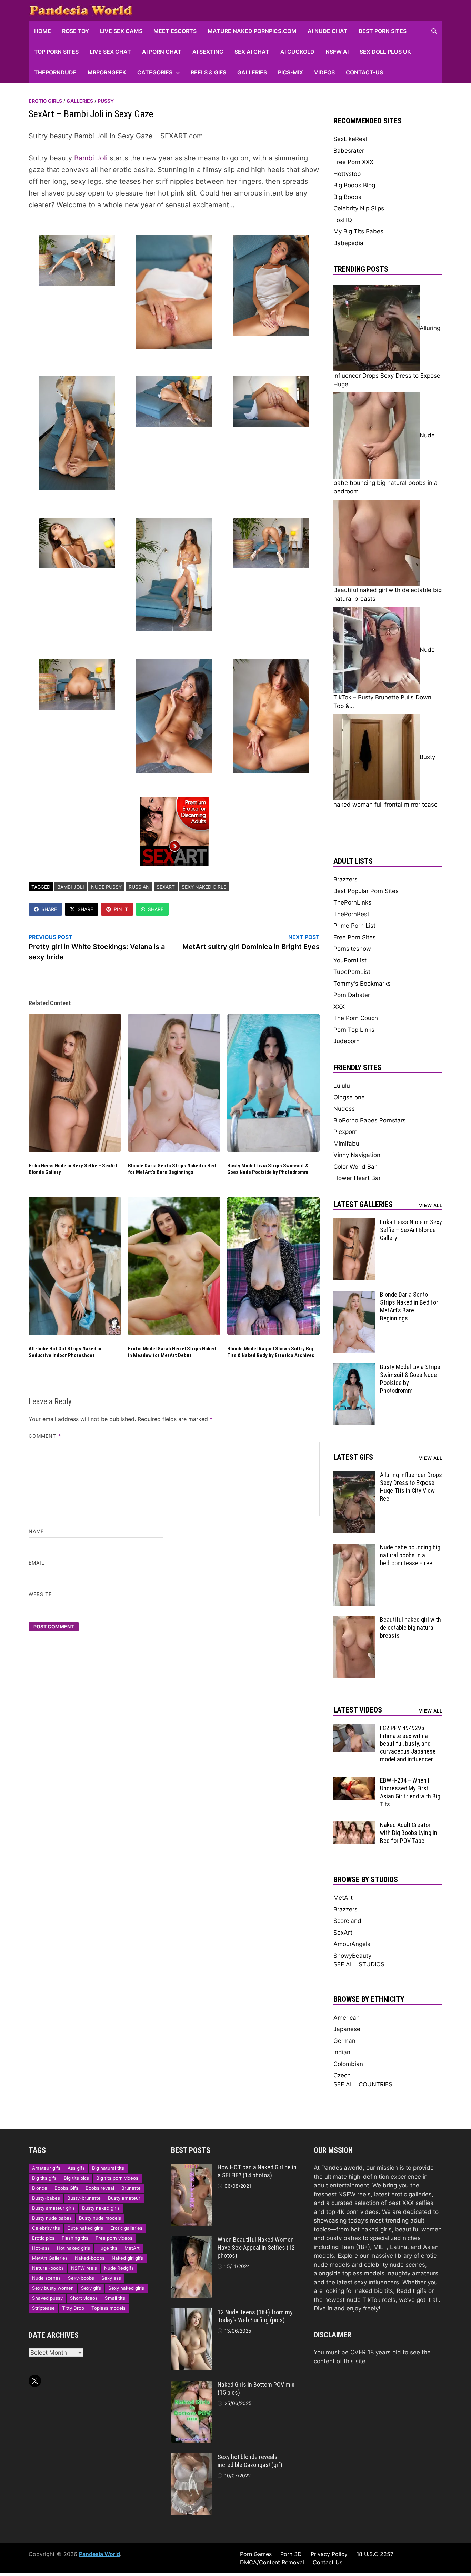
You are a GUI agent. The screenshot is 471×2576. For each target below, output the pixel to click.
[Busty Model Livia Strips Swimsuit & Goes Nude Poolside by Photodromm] (354, 1367)
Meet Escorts (175, 31)
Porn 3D (291, 2554)
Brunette (131, 2188)
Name (36, 1531)
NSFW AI (337, 52)
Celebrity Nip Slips (359, 208)
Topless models (108, 2308)
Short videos (84, 2298)
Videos (324, 72)
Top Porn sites (56, 52)
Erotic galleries (126, 2228)
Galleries (252, 72)
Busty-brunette (84, 2198)
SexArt (166, 887)
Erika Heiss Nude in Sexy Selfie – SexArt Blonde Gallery (411, 1230)
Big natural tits (108, 2168)
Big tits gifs (44, 2178)
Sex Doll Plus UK (385, 52)
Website (40, 1594)
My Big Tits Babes (358, 231)
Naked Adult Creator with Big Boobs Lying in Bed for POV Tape (409, 1833)
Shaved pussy (47, 2298)
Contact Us (328, 2562)
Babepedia (348, 243)
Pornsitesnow (352, 949)
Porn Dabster (352, 995)
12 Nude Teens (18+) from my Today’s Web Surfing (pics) (255, 2316)
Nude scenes (46, 2278)
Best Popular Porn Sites (366, 891)
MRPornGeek (107, 72)
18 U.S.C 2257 (375, 2554)
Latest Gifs (353, 1457)
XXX (339, 1007)
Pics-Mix (290, 72)
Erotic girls (45, 101)
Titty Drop (73, 2308)
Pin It (121, 909)
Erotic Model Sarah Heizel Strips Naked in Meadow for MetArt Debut (172, 1352)
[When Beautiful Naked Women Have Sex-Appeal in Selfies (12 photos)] (192, 2240)
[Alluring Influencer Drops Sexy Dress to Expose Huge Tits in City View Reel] (354, 1475)
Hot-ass (41, 2248)
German (344, 2041)
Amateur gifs (46, 2168)
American (347, 2018)
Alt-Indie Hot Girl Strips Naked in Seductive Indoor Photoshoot (65, 1352)
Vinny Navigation (357, 1155)
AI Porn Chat (162, 52)
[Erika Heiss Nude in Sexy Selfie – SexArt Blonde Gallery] (354, 1222)
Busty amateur (124, 2198)
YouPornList (350, 960)
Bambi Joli (91, 158)
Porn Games (256, 2554)
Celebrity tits (46, 2228)
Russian (139, 887)
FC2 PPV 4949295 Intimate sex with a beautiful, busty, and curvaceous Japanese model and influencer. (408, 1744)
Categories (155, 72)
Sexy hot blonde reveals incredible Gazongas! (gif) (250, 2461)
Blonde (40, 2188)
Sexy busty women (53, 2288)
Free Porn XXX (353, 162)
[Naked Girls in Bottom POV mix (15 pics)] (192, 2385)
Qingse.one (349, 1097)
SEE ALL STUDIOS (359, 1964)
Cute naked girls (85, 2228)
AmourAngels (352, 1944)
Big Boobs (347, 197)
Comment (45, 1436)
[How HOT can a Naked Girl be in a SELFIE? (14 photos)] (192, 2168)
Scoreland (347, 1921)
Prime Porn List (354, 926)
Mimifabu (346, 1144)
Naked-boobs (90, 2258)
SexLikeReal (350, 139)
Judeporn (347, 1041)
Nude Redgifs (119, 2268)
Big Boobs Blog (354, 185)
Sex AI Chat (252, 52)
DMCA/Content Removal (272, 2562)
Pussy (106, 101)
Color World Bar (355, 1167)
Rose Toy (76, 31)
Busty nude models (100, 2218)
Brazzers (345, 879)
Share (49, 909)
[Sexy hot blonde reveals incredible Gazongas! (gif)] (192, 2457)
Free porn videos (114, 2238)
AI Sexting (208, 52)
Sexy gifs (91, 2288)
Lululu (342, 1086)
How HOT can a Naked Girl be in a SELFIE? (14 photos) (257, 2171)
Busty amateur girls (53, 2208)
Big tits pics (76, 2178)
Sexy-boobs (81, 2278)
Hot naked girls (73, 2248)
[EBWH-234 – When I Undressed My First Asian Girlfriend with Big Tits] (354, 1781)
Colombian (348, 2064)
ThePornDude (55, 72)
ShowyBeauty (352, 1956)
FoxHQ (343, 220)
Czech (342, 2075)
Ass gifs (76, 2168)
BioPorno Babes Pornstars (370, 1120)
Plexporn (345, 1132)
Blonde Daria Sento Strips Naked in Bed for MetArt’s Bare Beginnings (172, 1169)
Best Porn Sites (383, 31)
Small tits (115, 2298)
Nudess (344, 1109)
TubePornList (352, 972)
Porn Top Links (354, 1030)
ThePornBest (351, 914)
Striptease (43, 2308)
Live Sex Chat (110, 52)
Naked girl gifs (127, 2258)
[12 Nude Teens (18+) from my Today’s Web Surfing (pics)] (192, 2313)
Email (37, 1563)
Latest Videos (358, 1710)
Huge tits (107, 2248)
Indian (342, 2052)
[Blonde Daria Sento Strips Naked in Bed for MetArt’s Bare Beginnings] (354, 1295)
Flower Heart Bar (357, 1178)
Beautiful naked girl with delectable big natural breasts (410, 1628)
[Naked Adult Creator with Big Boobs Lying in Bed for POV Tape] (354, 1825)
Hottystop (347, 174)
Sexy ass (111, 2278)
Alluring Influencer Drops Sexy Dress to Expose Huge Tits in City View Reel (411, 1487)
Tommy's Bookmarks (362, 984)
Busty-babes (46, 2198)
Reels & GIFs (208, 72)
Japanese (347, 2029)
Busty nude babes (52, 2218)
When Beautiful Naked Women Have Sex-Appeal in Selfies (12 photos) (256, 2248)
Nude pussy (106, 887)
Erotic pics (43, 2238)
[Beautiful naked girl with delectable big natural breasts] (354, 1620)
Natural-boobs (48, 2268)
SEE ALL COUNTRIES (363, 2084)
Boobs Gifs (66, 2188)
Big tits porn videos (117, 2178)
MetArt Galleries (50, 2258)
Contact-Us (364, 72)
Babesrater (349, 151)
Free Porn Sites (355, 937)
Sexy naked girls (204, 887)
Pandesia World (99, 2554)
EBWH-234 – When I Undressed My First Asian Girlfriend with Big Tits (410, 1792)
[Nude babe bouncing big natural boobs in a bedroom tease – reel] (354, 1548)
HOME (43, 31)
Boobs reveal (100, 2188)
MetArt (343, 1898)
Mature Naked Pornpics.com (252, 31)
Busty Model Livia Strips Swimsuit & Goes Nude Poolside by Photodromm (268, 1169)
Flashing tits (75, 2238)
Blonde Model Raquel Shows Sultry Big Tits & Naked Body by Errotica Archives (271, 1352)
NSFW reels (84, 2268)
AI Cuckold (297, 52)
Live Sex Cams (121, 31)
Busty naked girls (101, 2208)
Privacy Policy (329, 2554)
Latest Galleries (363, 1204)
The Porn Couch (356, 1018)
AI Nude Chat (328, 31)
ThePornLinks (352, 902)
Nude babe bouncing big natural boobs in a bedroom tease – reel (410, 1555)
